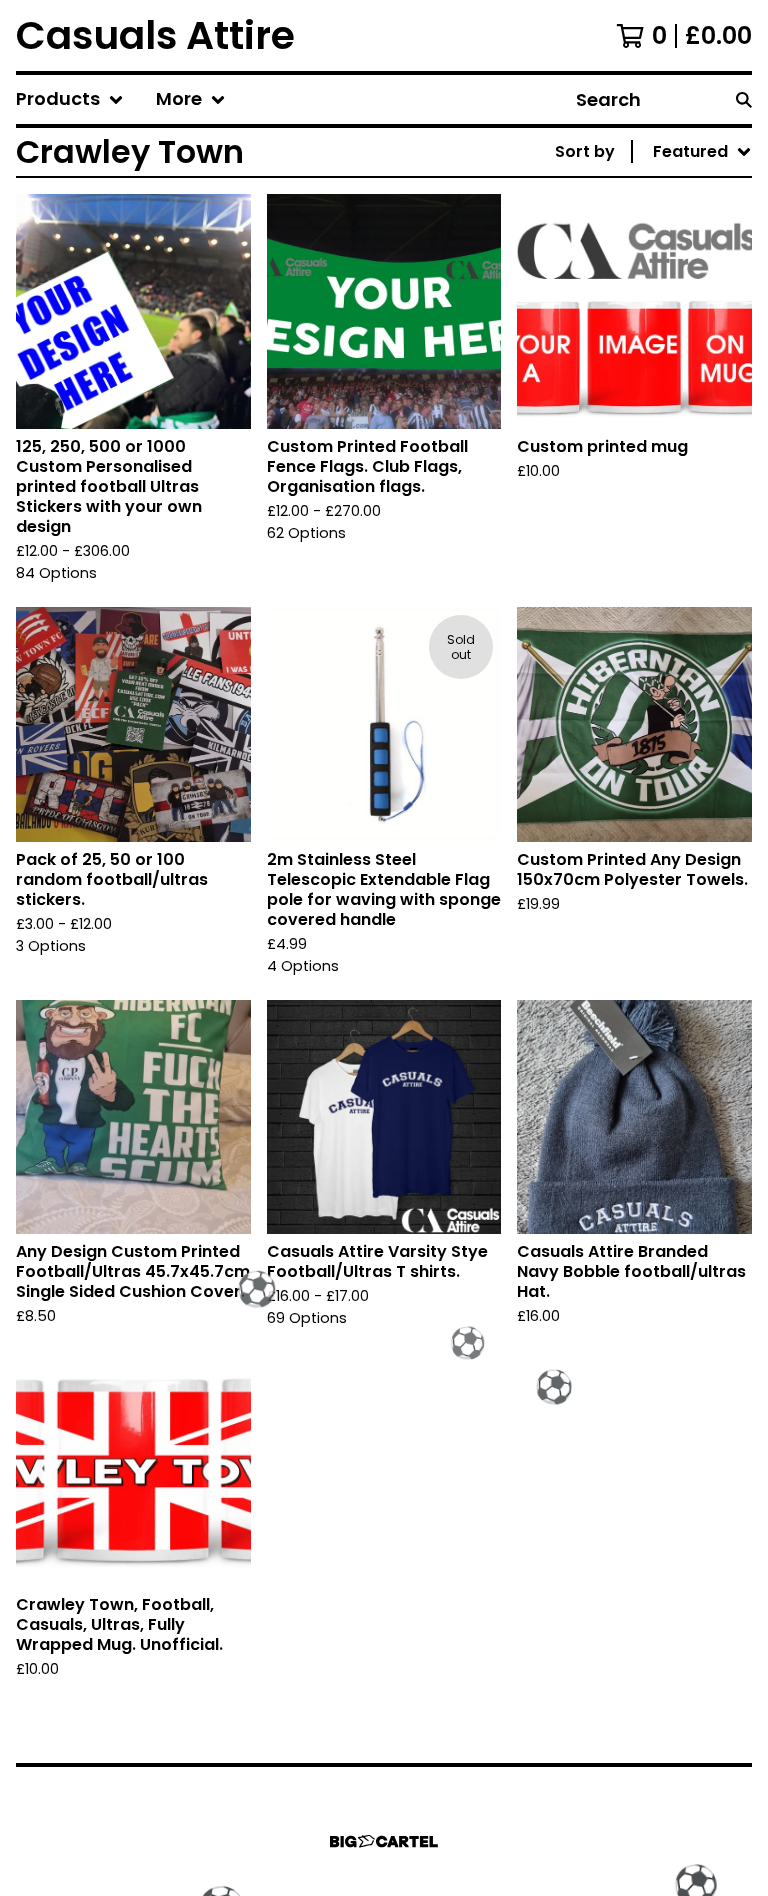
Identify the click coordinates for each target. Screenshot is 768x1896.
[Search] (744, 99)
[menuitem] (70, 99)
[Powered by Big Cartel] (384, 1841)
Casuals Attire (155, 35)
